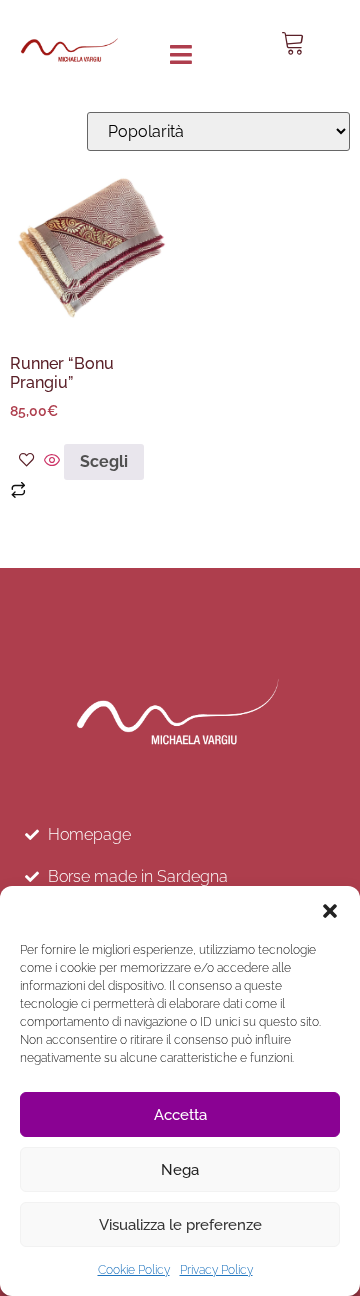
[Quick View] (52, 461)
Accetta (180, 1115)
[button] (330, 911)
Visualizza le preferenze (180, 1225)
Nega (180, 1170)
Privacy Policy (216, 1270)
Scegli (104, 461)
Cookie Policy (134, 1270)
